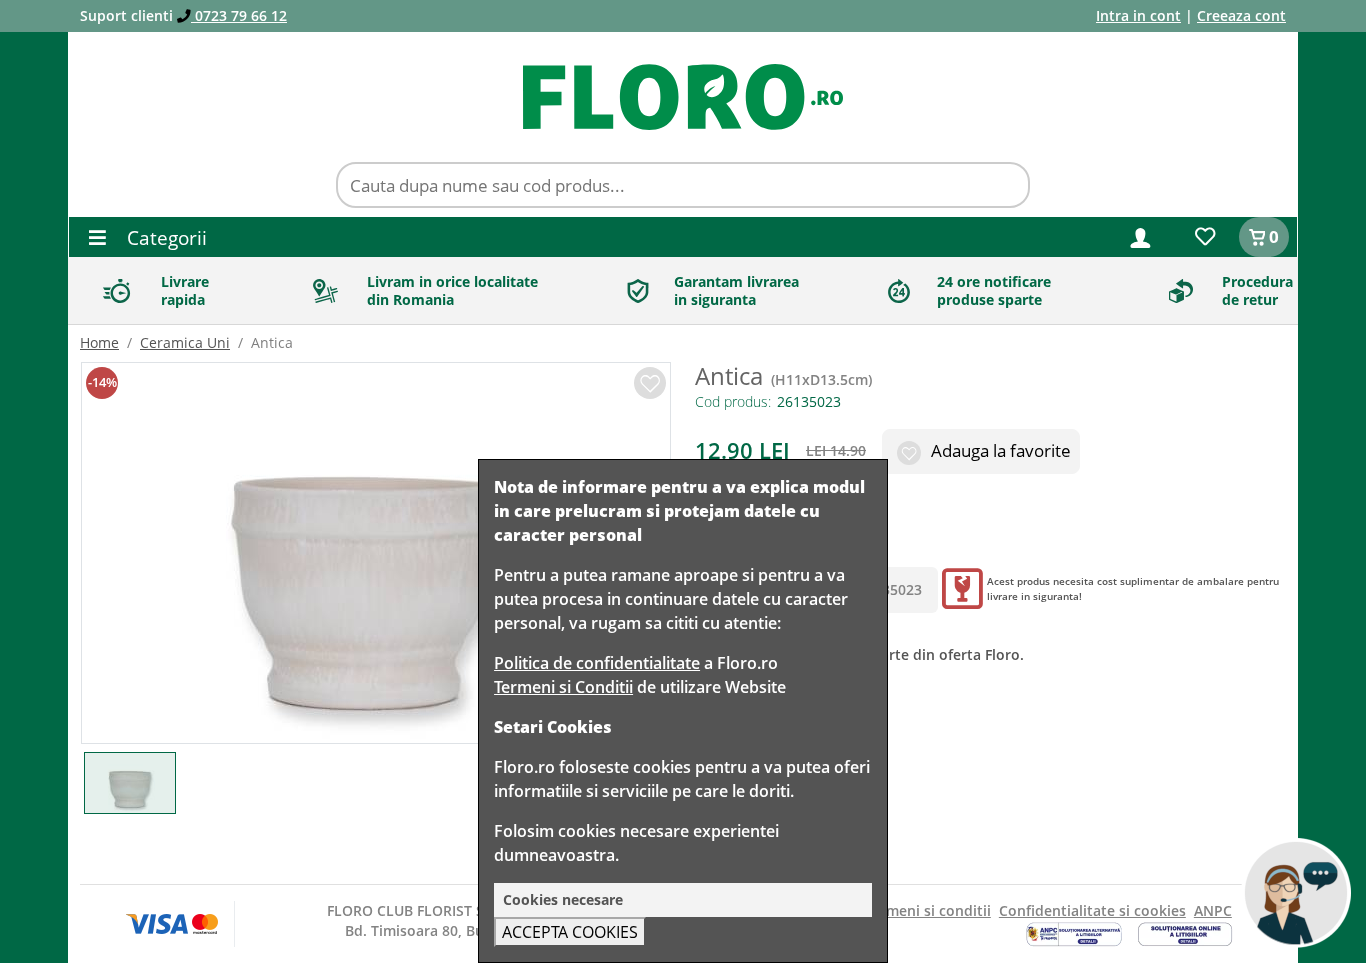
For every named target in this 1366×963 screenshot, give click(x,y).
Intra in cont (1138, 15)
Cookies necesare (563, 899)
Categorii (164, 237)
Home (99, 342)
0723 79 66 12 (239, 15)
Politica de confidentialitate (597, 663)
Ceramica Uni (185, 342)
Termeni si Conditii (563, 687)
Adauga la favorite (999, 450)
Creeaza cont (1241, 15)
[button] (1140, 236)
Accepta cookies (570, 932)
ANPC (1213, 910)
